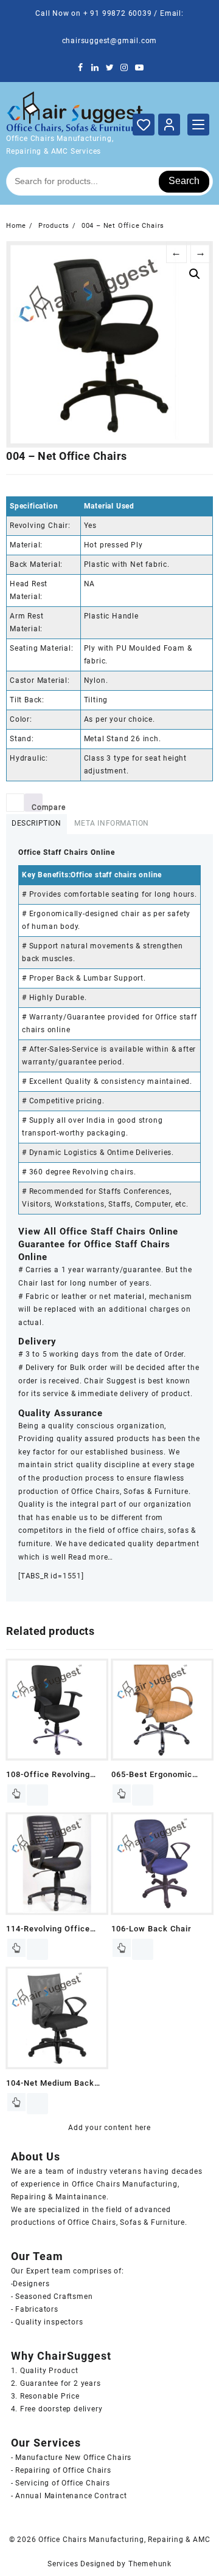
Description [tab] (36, 823)
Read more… (91, 1557)
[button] (195, 274)
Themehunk (150, 2564)
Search (184, 181)
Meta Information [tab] (112, 823)
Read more (16, 1793)
